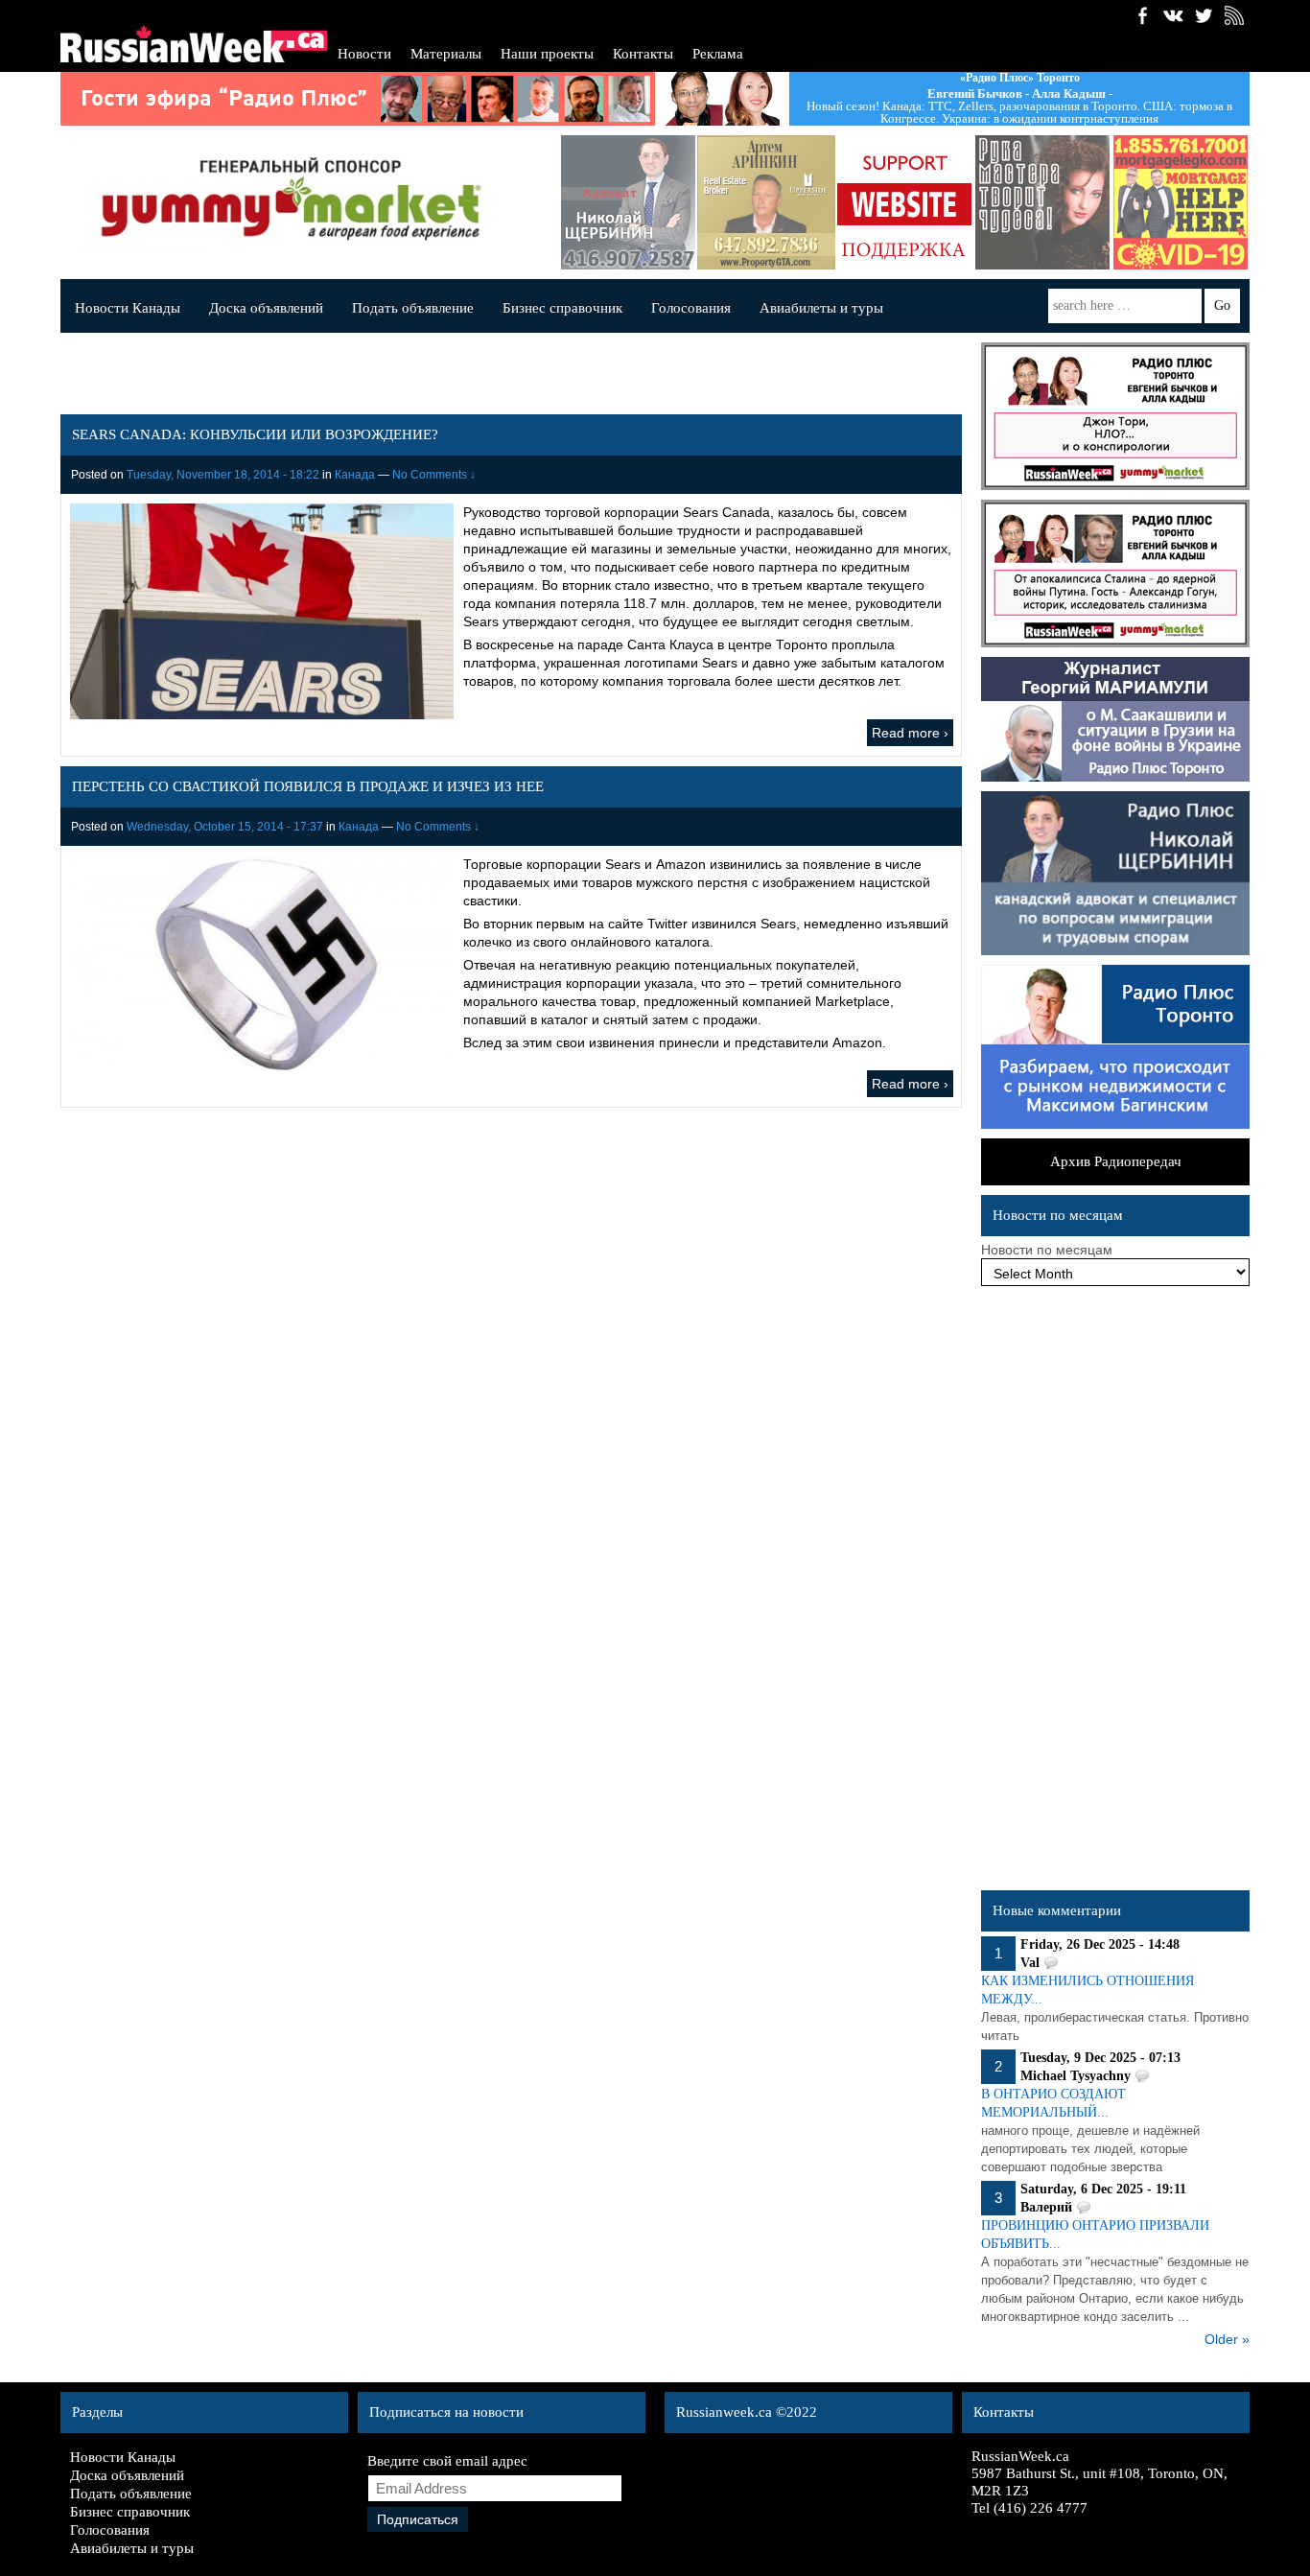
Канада (355, 475)
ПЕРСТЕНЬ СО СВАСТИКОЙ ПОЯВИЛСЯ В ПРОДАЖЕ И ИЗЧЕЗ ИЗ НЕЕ (308, 786)
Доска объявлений (266, 308)
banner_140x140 (904, 202)
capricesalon (1042, 202)
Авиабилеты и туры (821, 308)
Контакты (643, 54)
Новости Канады (128, 308)
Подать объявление (413, 308)
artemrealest (766, 202)
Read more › (910, 733)
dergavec (1181, 202)
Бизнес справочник (562, 308)
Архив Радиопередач (1116, 1161)
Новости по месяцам (1047, 1250)
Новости (364, 54)
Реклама (718, 54)
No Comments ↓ (434, 475)
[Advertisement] (1115, 1593)
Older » (1227, 2339)
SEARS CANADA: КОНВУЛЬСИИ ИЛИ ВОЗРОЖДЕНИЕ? (255, 434)
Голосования (691, 308)
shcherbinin (628, 202)
